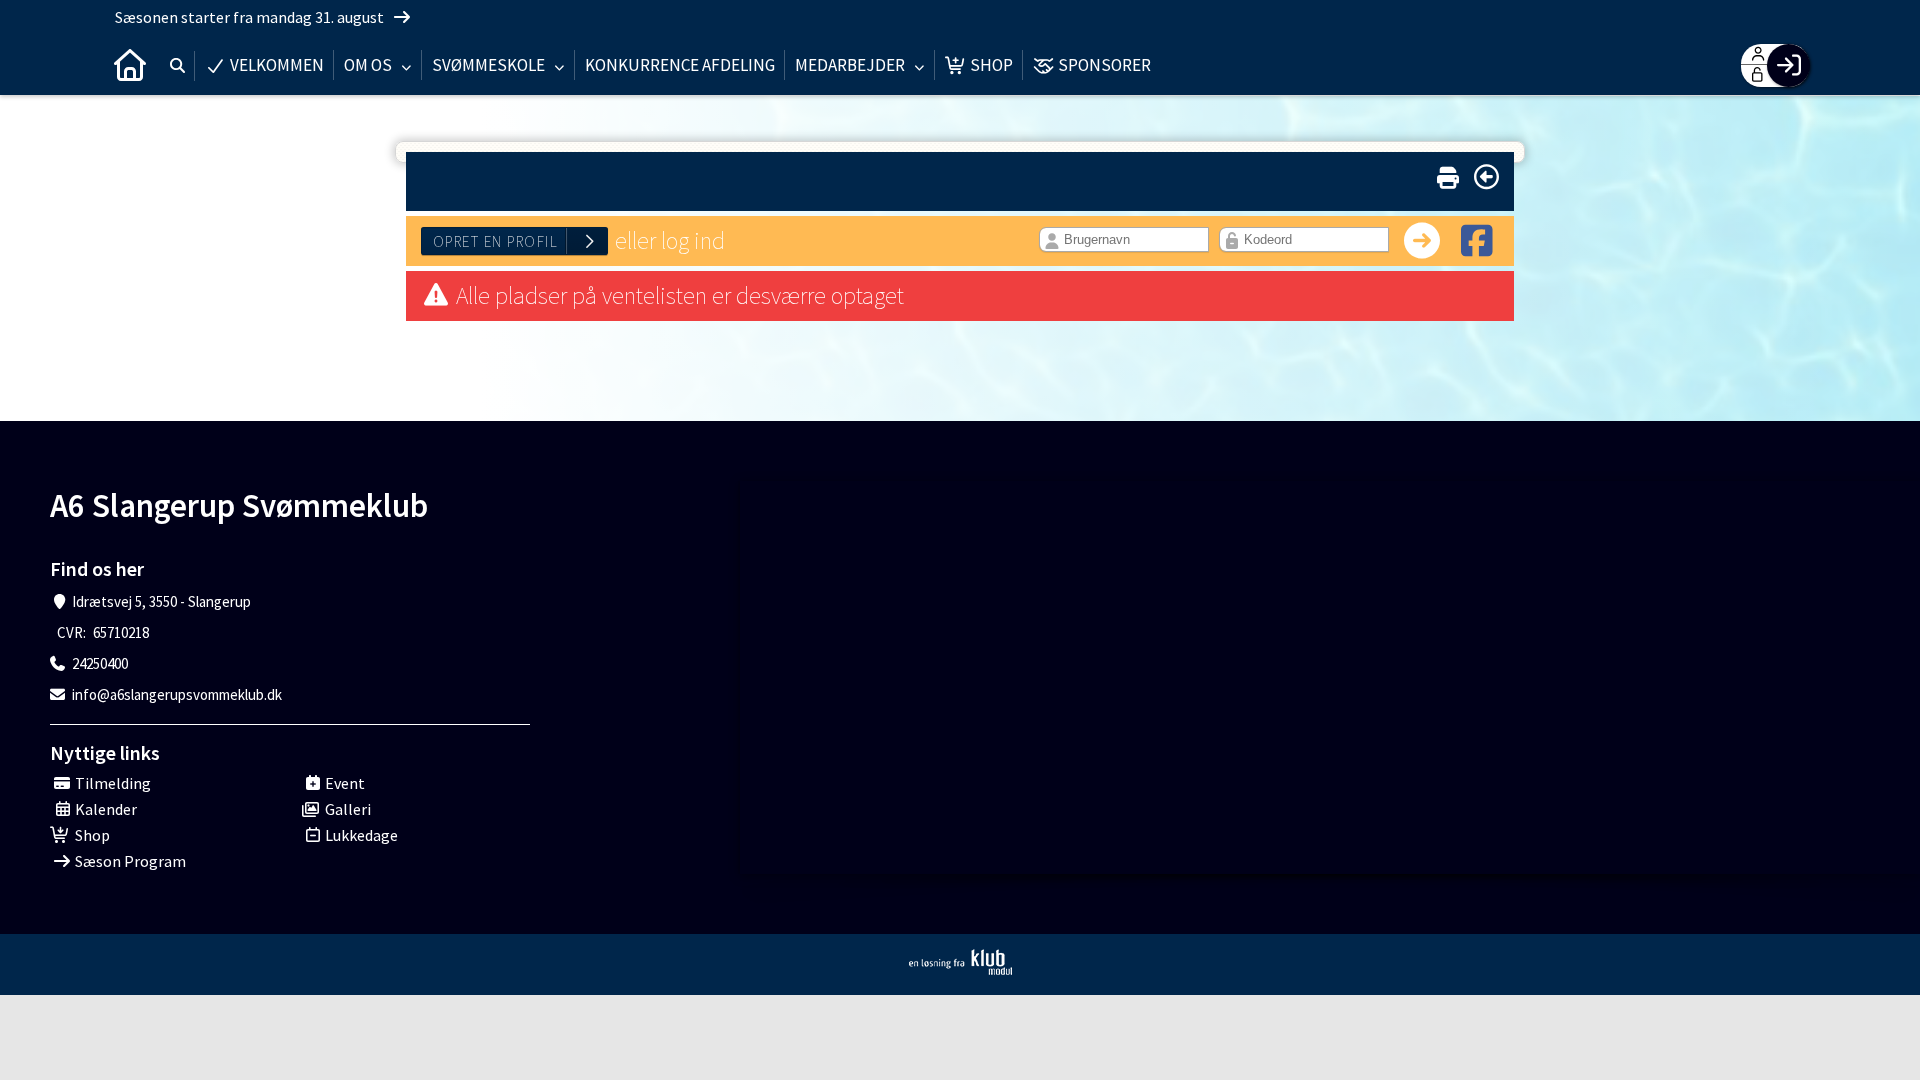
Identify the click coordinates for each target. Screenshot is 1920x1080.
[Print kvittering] (1448, 173)
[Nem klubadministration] (960, 962)
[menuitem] (130, 65)
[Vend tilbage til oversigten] (1486, 177)
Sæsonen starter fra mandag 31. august (251, 17)
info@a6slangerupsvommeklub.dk (177, 694)
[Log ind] (1788, 65)
